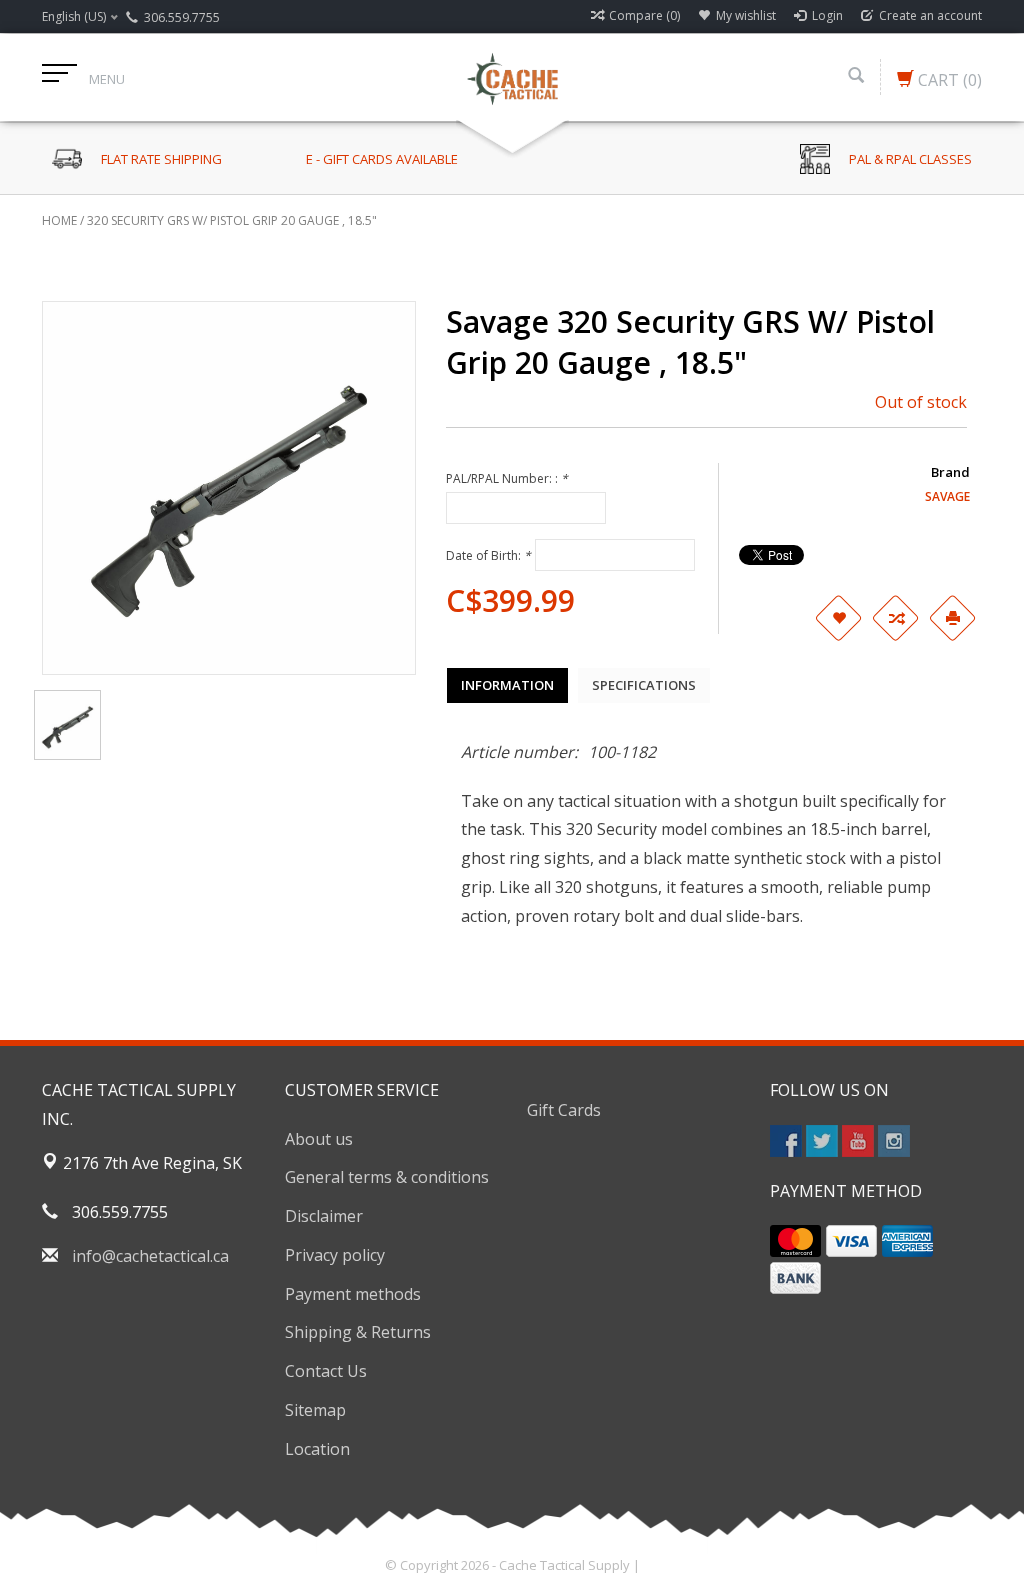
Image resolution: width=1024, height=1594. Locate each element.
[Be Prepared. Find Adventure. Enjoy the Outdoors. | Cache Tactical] (512, 77)
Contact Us (326, 1371)
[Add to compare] (895, 618)
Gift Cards (564, 1110)
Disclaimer (324, 1216)
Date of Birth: (488, 555)
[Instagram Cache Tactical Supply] (894, 1141)
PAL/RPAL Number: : (507, 478)
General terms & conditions (387, 1177)
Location (317, 1449)
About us (319, 1139)
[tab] (507, 685)
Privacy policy (335, 1255)
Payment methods (353, 1294)
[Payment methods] (795, 1241)
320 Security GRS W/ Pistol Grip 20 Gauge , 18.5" (232, 220)
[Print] (952, 618)
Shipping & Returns (358, 1332)
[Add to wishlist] (838, 618)
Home (59, 220)
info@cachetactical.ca (150, 1256)
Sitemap (315, 1410)
